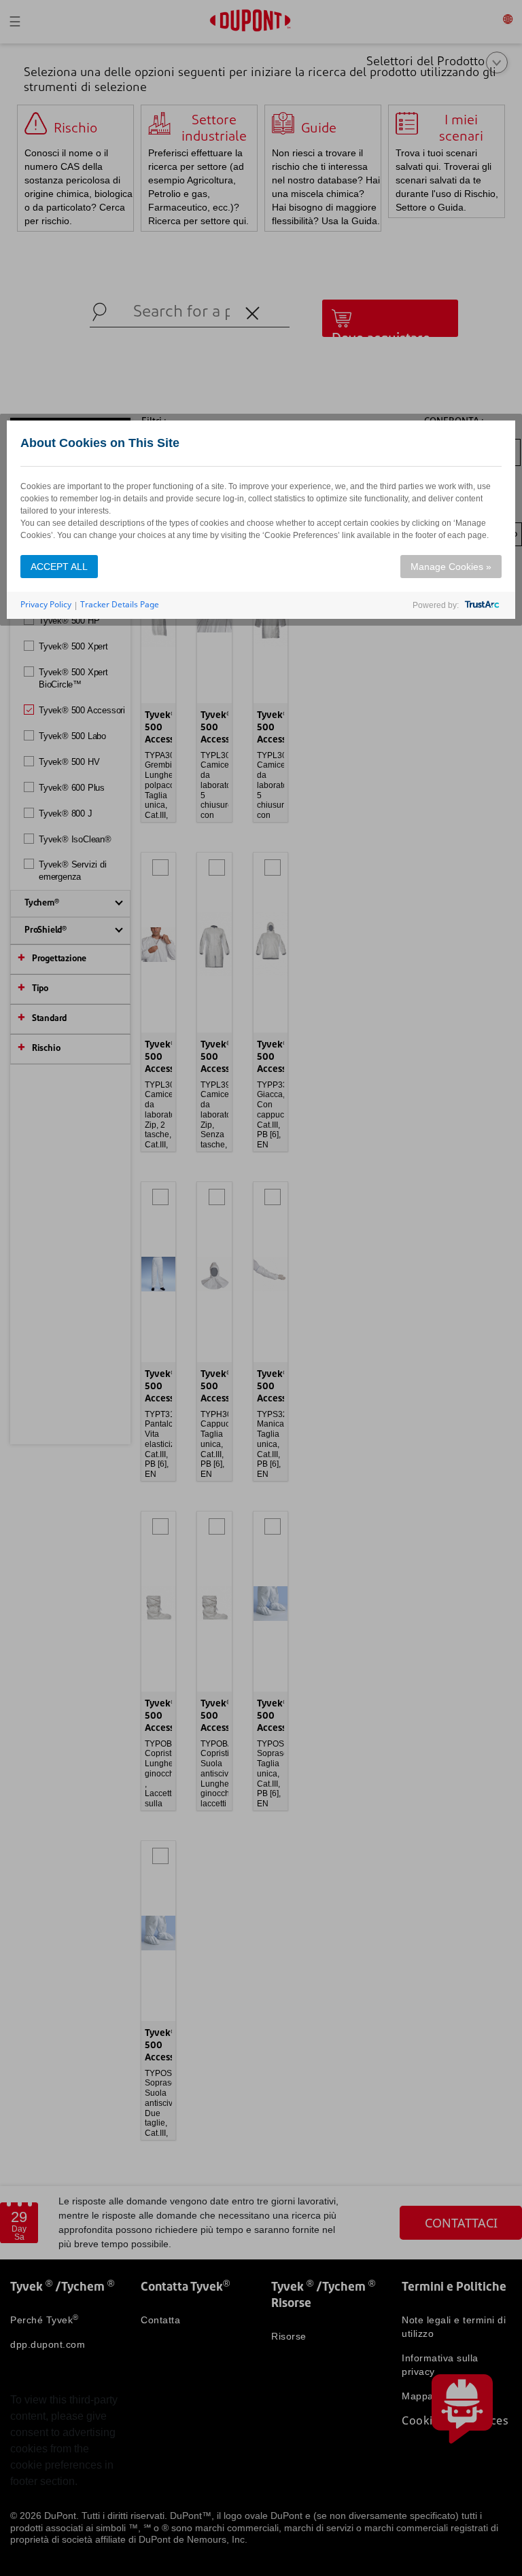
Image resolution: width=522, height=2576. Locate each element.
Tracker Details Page (120, 604)
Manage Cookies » (451, 567)
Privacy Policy (46, 604)
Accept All (59, 567)
